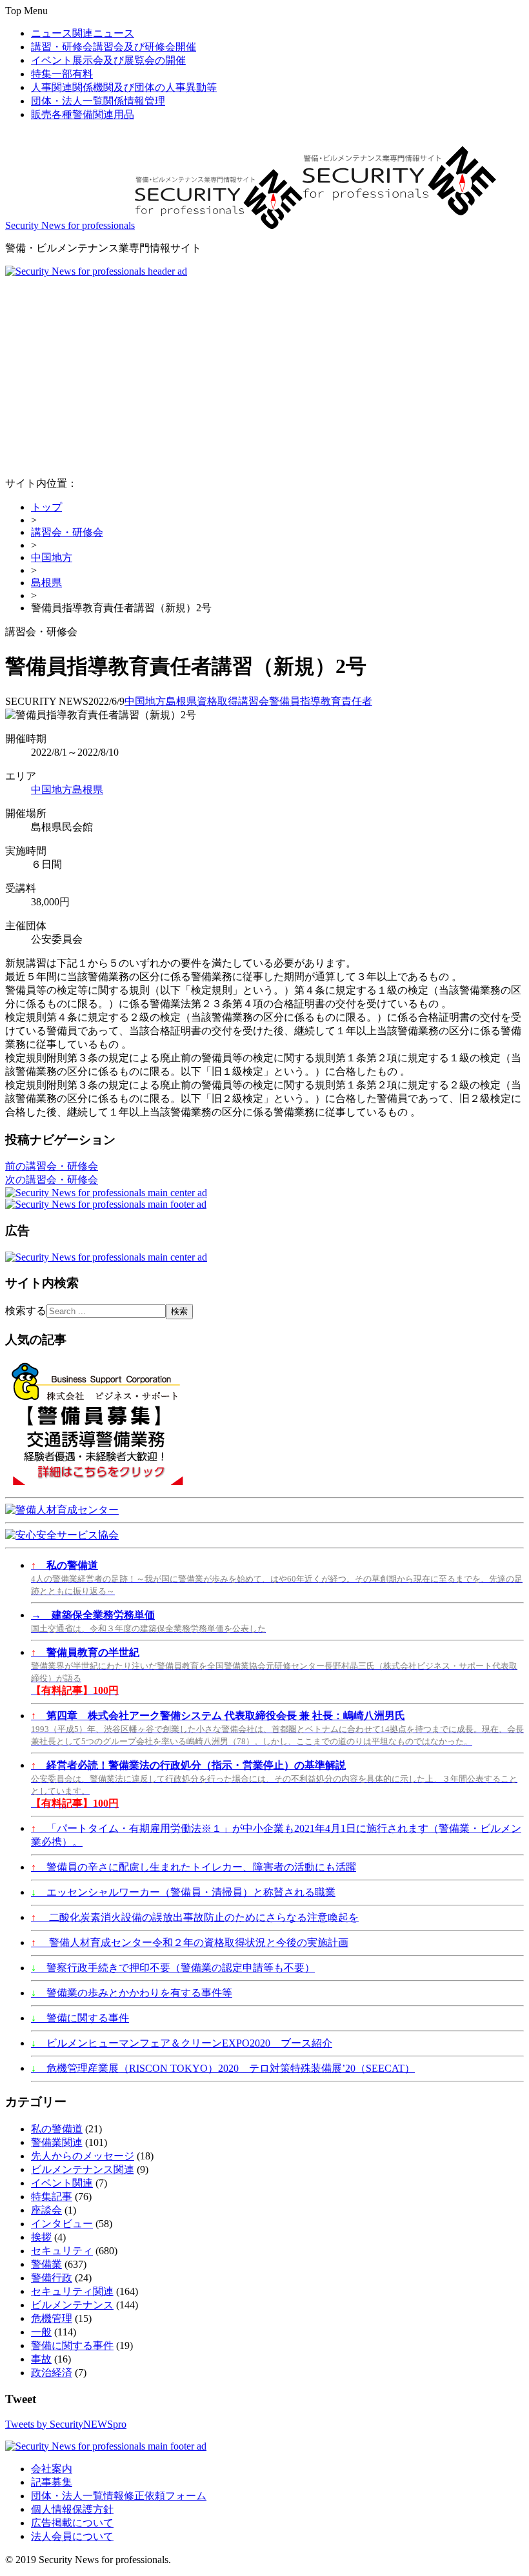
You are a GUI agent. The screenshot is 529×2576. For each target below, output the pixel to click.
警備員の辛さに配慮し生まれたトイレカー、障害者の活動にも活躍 (194, 1867)
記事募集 (52, 2482)
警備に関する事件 (80, 2018)
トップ (46, 507)
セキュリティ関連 (72, 2291)
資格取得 (217, 701)
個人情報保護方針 (72, 2509)
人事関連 (124, 87)
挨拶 (41, 2237)
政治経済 (52, 2373)
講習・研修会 (114, 47)
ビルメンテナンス (72, 2305)
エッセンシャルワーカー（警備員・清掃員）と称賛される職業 (183, 1892)
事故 (41, 2359)
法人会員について (72, 2536)
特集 (62, 74)
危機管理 (52, 2318)
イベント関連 (62, 2183)
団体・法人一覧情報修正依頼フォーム (119, 2496)
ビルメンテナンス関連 (83, 2169)
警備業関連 (57, 2142)
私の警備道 (57, 2129)
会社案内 (52, 2469)
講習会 (254, 701)
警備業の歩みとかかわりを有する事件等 (132, 1993)
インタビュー (62, 2224)
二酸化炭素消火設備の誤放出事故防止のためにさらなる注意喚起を (195, 1917)
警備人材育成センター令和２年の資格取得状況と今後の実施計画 (190, 1942)
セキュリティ (62, 2251)
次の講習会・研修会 (52, 1180)
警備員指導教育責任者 (321, 701)
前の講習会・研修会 (52, 1166)
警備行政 (52, 2278)
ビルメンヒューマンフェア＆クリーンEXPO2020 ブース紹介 (182, 2043)
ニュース (83, 33)
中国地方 (52, 557)
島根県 (46, 583)
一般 (41, 2332)
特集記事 (52, 2197)
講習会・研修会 (67, 532)
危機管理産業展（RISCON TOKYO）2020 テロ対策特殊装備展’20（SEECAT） (223, 2068)
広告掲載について (72, 2523)
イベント (108, 60)
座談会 (46, 2210)
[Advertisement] (264, 374)
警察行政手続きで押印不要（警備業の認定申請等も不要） (173, 1968)
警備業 (46, 2264)
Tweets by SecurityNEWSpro (66, 2424)
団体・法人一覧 (98, 101)
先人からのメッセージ (83, 2156)
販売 (83, 114)
